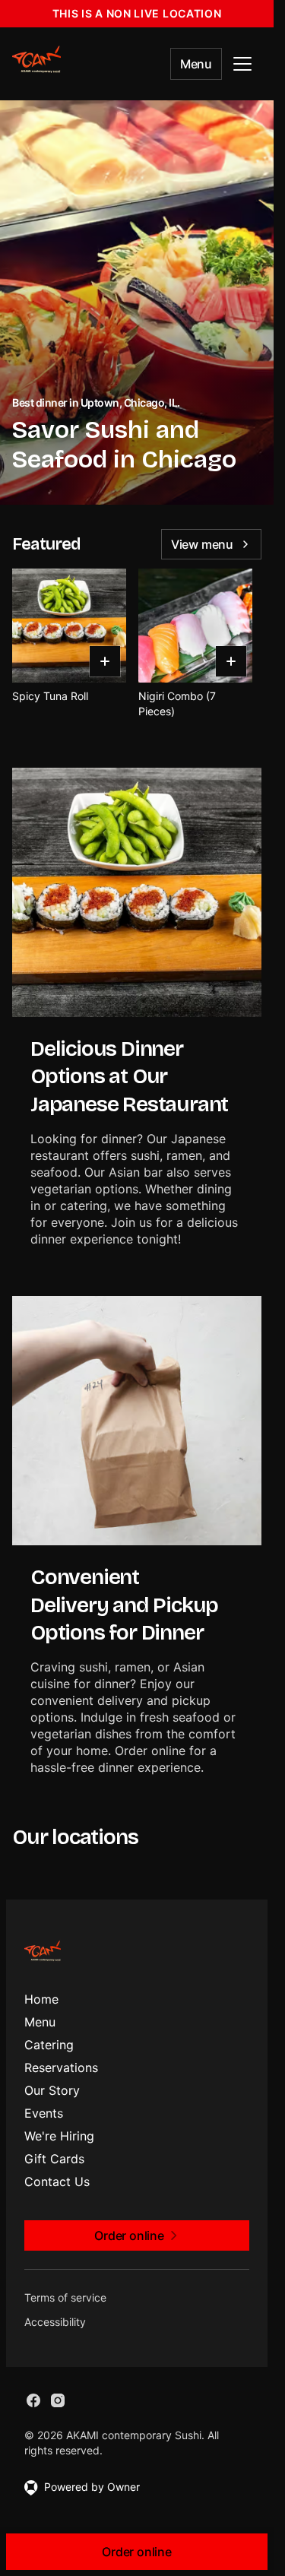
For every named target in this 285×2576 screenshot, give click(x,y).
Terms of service (65, 2297)
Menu (196, 64)
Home (41, 1999)
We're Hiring (59, 2136)
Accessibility (55, 2322)
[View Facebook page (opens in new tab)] (33, 2400)
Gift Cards (54, 2159)
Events (44, 2113)
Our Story (52, 2090)
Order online (137, 2552)
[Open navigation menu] (242, 64)
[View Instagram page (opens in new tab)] (58, 2400)
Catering (49, 2045)
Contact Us (57, 2182)
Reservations (61, 2067)
